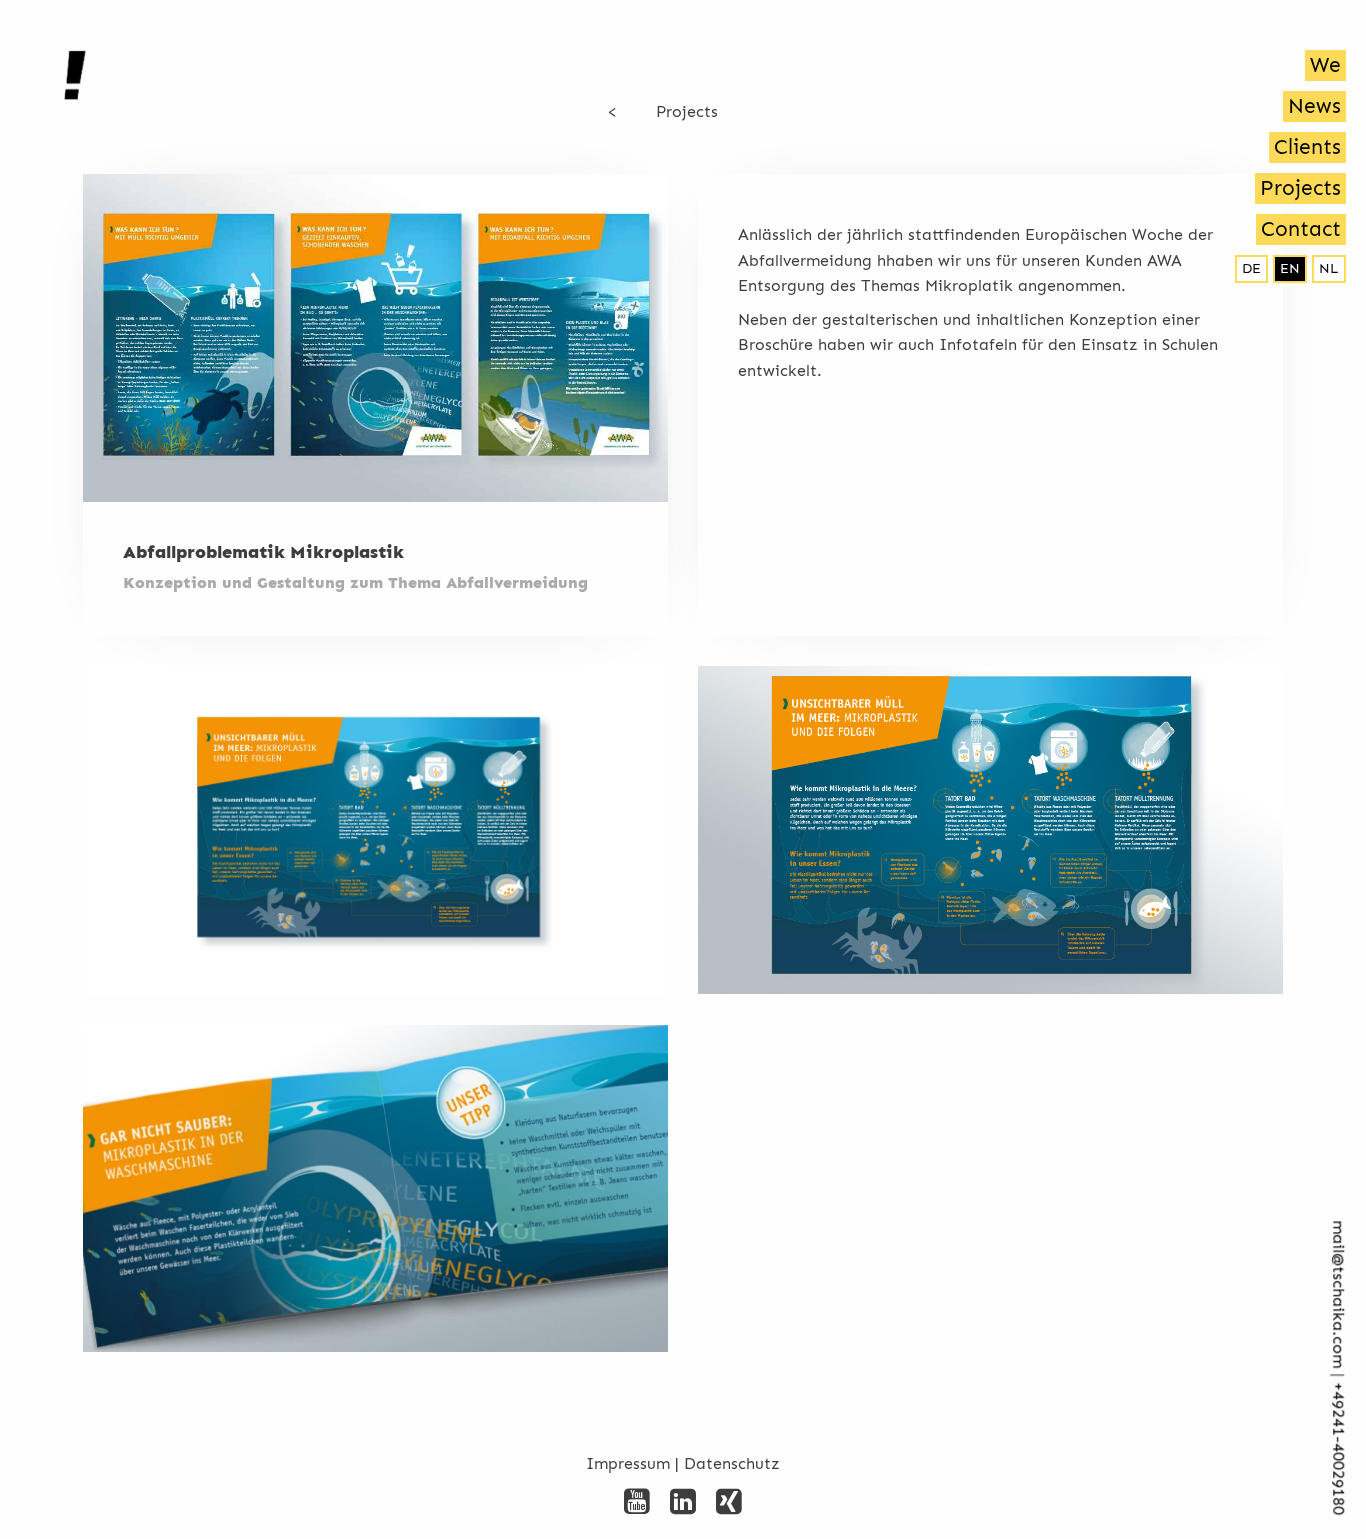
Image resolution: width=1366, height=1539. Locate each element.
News (1314, 106)
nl (1329, 268)
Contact (1301, 229)
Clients (1307, 147)
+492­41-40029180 (1338, 1449)
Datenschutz (732, 1463)
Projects (1300, 188)
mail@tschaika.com (1338, 1295)
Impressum (628, 1463)
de (1251, 268)
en (1290, 268)
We (1325, 65)
